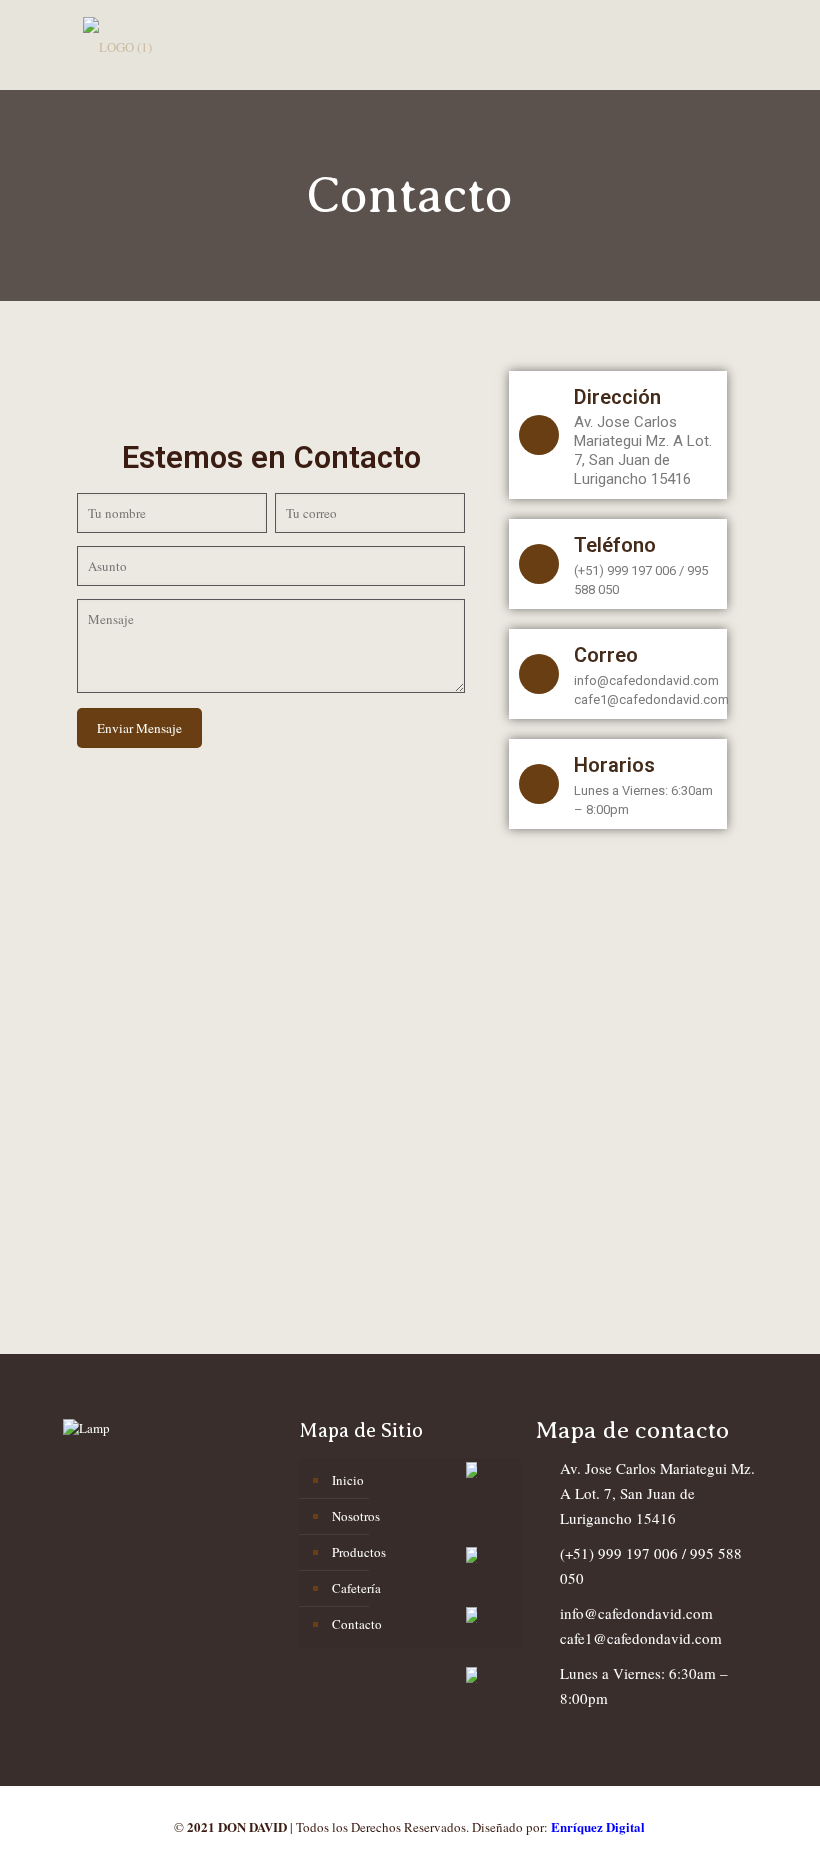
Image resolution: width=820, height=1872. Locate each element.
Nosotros (356, 1516)
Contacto (357, 1624)
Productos (359, 1552)
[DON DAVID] (117, 45)
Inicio (348, 1480)
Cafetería (356, 1588)
